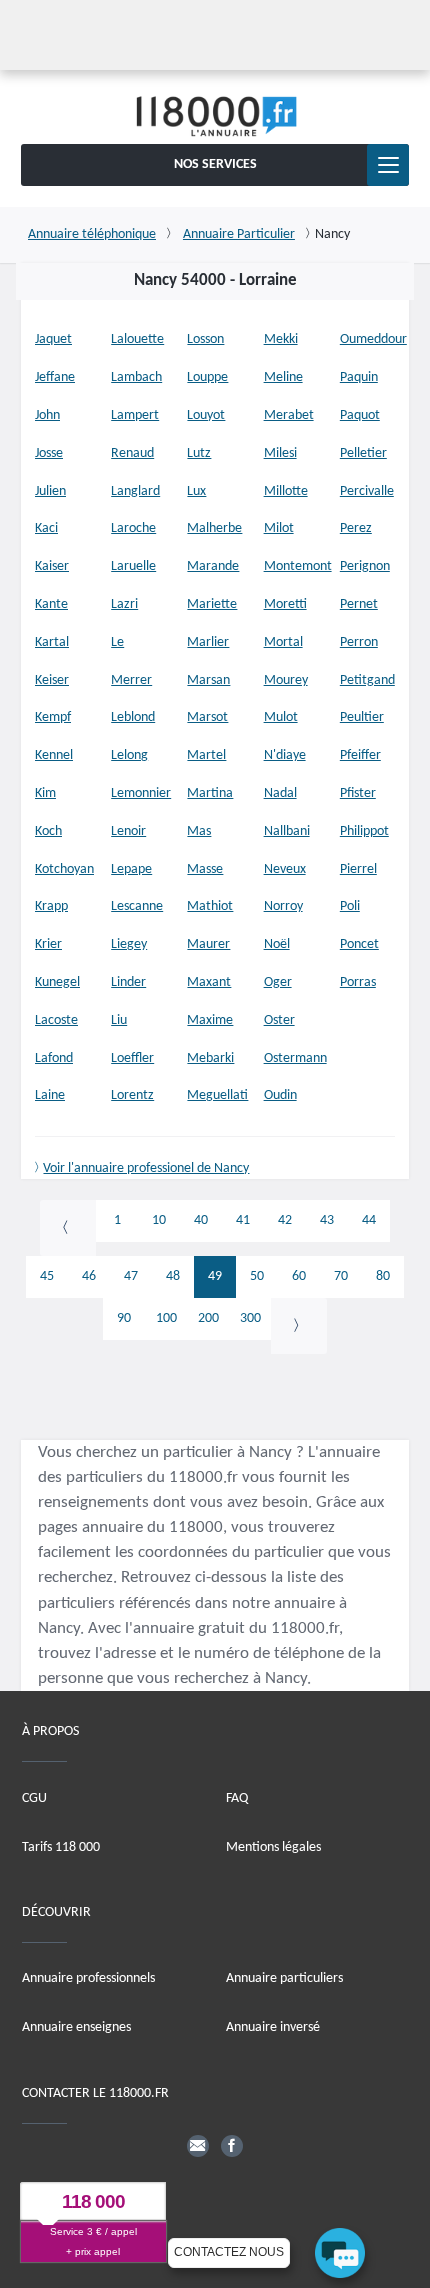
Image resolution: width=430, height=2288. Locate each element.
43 (327, 1220)
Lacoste (56, 1020)
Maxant (209, 982)
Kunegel (57, 982)
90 (124, 1318)
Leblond (133, 717)
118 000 (93, 2202)
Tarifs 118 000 (61, 1847)
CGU (34, 1798)
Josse (49, 453)
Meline (283, 377)
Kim (45, 793)
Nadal (280, 793)
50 (257, 1276)
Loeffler (132, 1058)
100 (166, 1318)
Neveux (285, 869)
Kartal (52, 642)
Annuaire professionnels (88, 1979)
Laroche (133, 528)
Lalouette (137, 339)
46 (89, 1276)
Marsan (208, 680)
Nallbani (287, 831)
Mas (199, 831)
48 (173, 1276)
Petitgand (367, 680)
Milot (279, 528)
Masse (205, 869)
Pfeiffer (360, 755)
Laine (50, 1095)
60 (299, 1276)
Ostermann (295, 1058)
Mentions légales (273, 1847)
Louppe (207, 377)
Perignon (365, 566)
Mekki (281, 339)
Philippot (364, 831)
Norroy (283, 906)
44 (369, 1220)
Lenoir (128, 831)
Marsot (207, 717)
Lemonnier (141, 793)
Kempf (53, 717)
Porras (358, 982)
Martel (206, 755)
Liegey (129, 944)
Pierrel (358, 869)
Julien (50, 491)
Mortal (283, 642)
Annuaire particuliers (284, 1979)
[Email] (198, 2146)
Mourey (286, 680)
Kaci (46, 528)
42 (285, 1220)
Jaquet (53, 339)
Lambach (136, 377)
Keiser (52, 680)
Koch (48, 831)
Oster (279, 1020)
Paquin (359, 377)
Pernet (359, 604)
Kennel (54, 755)
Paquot (360, 415)
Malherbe (214, 528)
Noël (277, 944)
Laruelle (133, 566)
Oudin (280, 1095)
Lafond (54, 1058)
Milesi (280, 453)
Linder (128, 982)
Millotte (286, 491)
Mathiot (210, 906)
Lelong (129, 755)
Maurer (208, 944)
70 (341, 1276)
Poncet (359, 944)
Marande (213, 566)
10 (159, 1220)
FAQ (237, 1798)
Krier (48, 944)
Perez (356, 528)
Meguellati (217, 1095)
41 (243, 1220)
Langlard (135, 491)
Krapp (51, 906)
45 (47, 1276)
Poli (350, 906)
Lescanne (137, 906)
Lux (196, 491)
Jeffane (55, 377)
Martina (210, 793)
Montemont (298, 566)
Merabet (289, 415)
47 (131, 1276)
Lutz (199, 453)
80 (383, 1276)
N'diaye (285, 755)
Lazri (124, 604)
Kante (51, 604)
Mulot (281, 717)
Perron (359, 642)
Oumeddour (373, 339)
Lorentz (132, 1095)
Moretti (285, 604)
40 (201, 1220)
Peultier (362, 717)
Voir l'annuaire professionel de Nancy (146, 1168)
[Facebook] (232, 2146)
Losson (205, 339)
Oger (278, 982)
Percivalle (367, 491)
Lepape (131, 869)
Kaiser (52, 566)
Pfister (358, 793)
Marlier (208, 642)
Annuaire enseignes (76, 2028)
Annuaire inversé (273, 2028)
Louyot (206, 415)
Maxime (210, 1020)
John (47, 415)
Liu (119, 1020)
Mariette (212, 604)
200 (208, 1318)
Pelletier (363, 453)
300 (250, 1318)
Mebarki (210, 1058)
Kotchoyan (64, 869)
